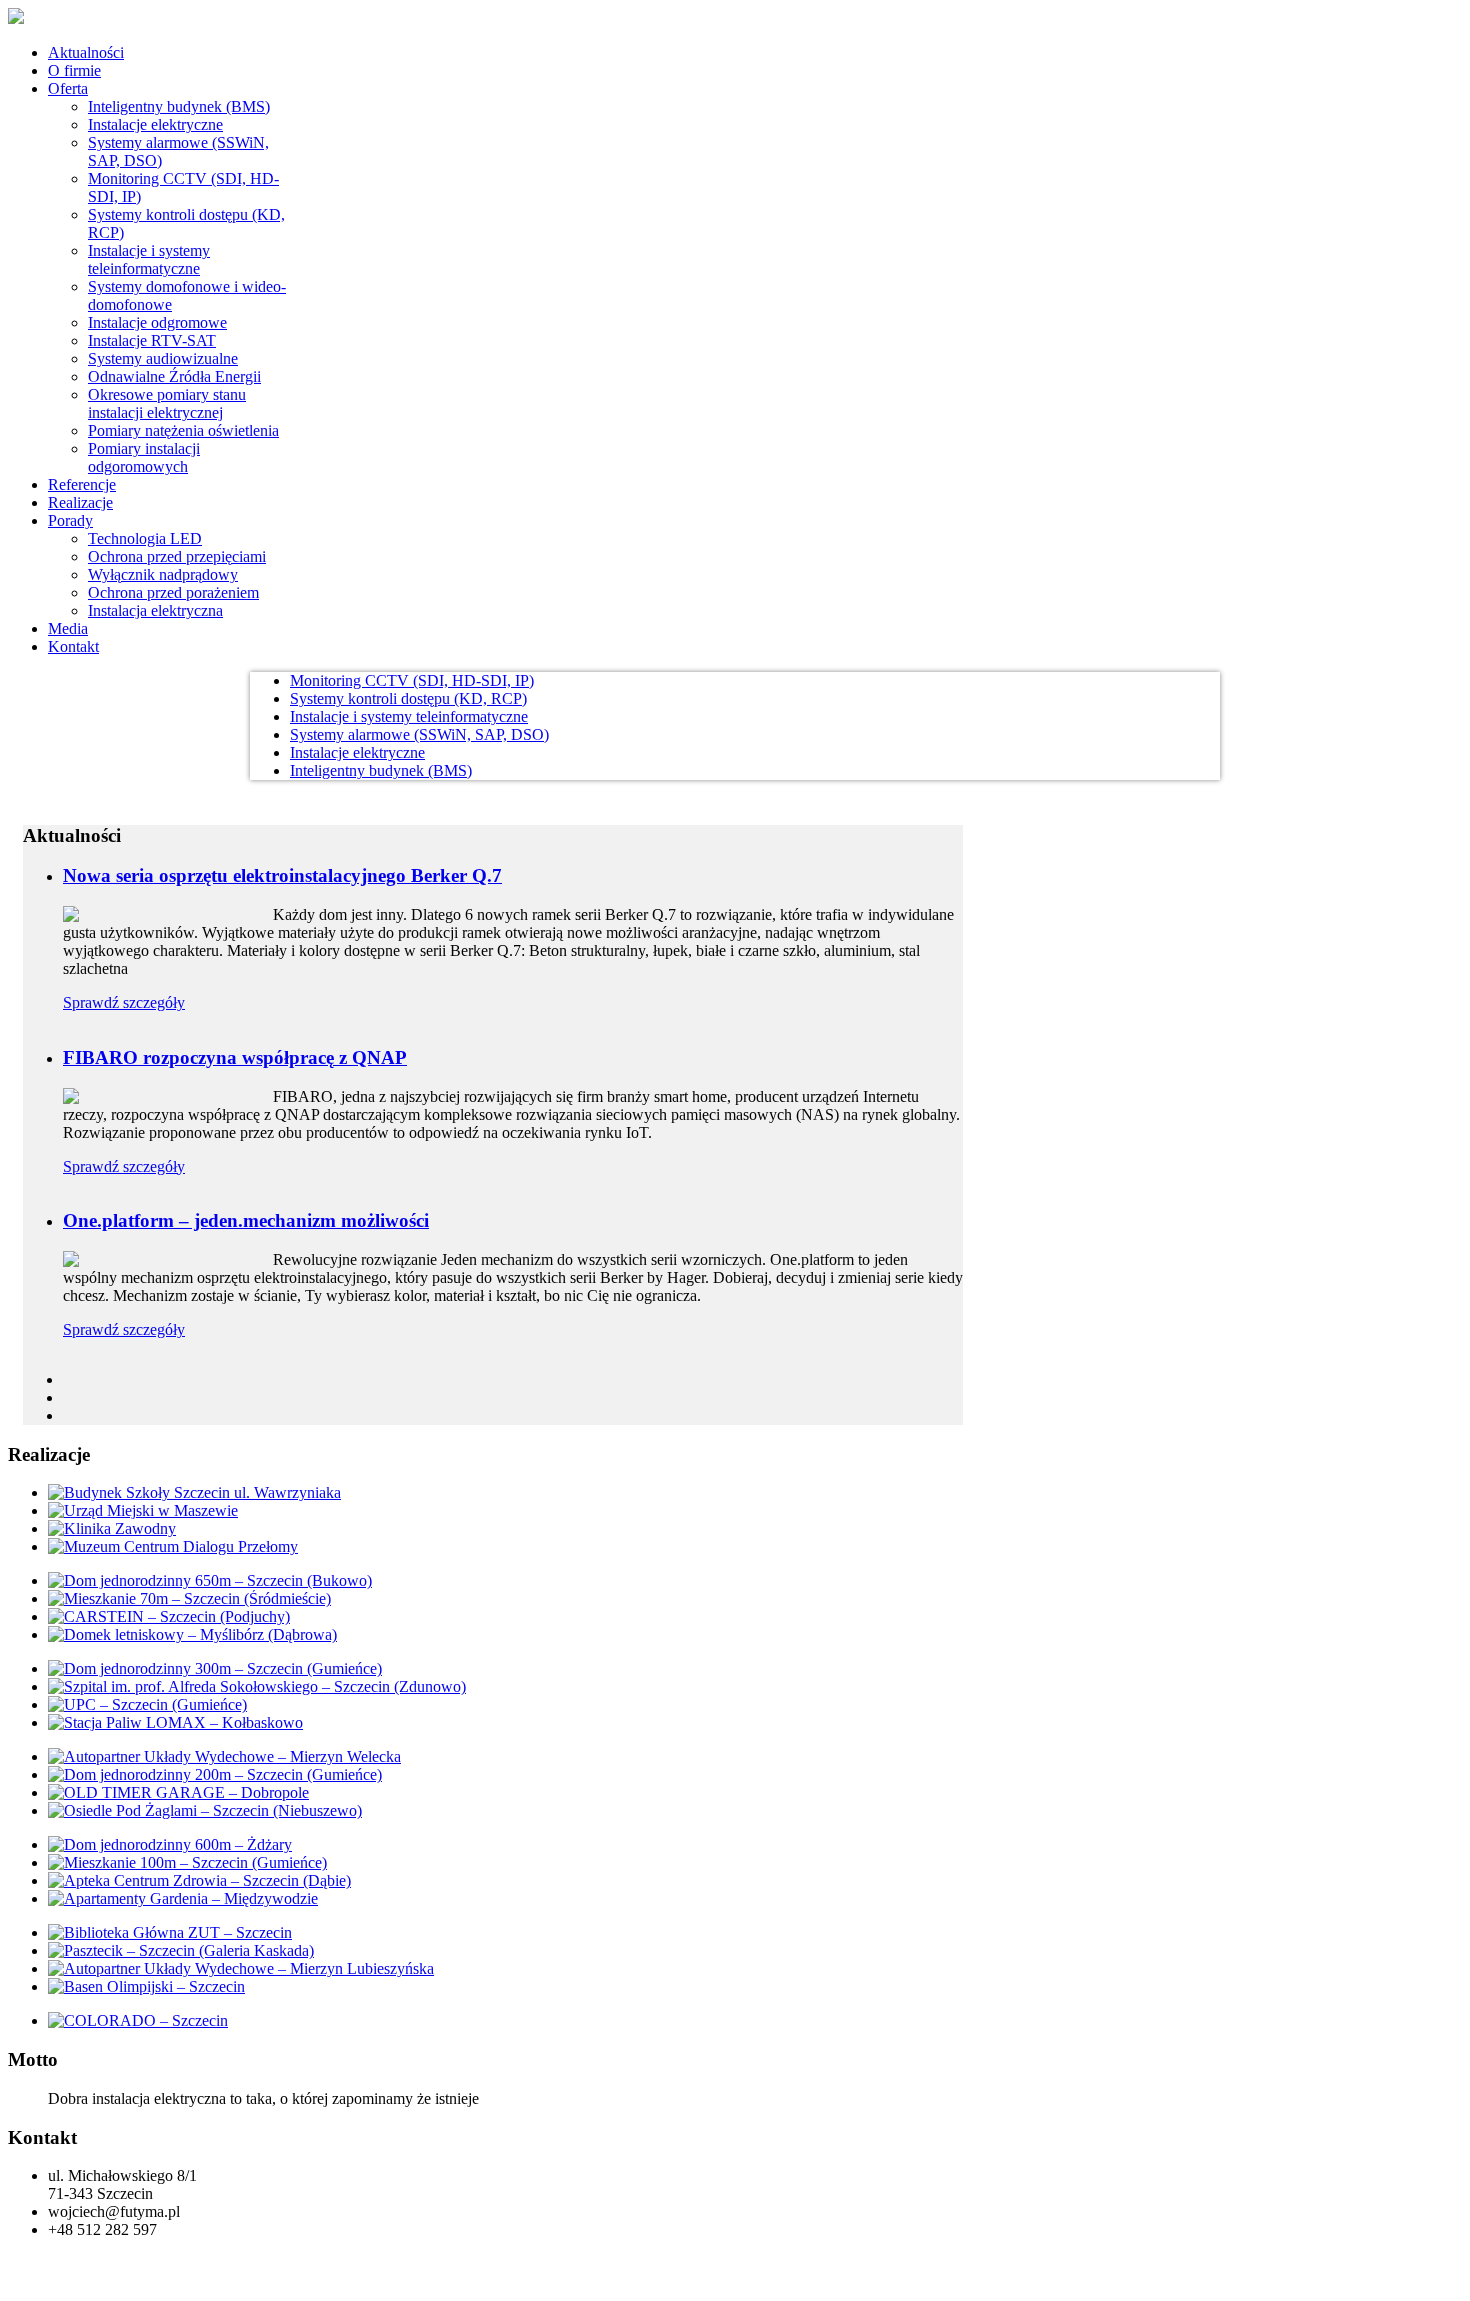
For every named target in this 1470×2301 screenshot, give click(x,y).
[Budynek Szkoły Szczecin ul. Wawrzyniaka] (194, 1492)
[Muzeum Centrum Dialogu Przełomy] (173, 1546)
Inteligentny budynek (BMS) (381, 770)
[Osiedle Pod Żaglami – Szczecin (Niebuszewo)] (205, 1810)
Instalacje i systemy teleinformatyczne (409, 716)
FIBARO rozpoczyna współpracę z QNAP (235, 1057)
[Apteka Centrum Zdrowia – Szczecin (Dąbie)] (199, 1880)
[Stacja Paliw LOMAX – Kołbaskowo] (175, 1722)
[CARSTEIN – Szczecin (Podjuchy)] (169, 1616)
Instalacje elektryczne (357, 752)
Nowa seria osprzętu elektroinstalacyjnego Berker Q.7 (282, 875)
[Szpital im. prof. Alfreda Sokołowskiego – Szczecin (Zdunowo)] (257, 1686)
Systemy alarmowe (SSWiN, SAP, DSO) (419, 734)
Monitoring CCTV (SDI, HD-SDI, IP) (412, 680)
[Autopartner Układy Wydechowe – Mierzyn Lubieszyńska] (241, 1968)
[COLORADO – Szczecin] (138, 2020)
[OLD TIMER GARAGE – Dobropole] (178, 1792)
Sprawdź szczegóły (124, 1002)
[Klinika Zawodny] (112, 1528)
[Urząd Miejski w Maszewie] (143, 1510)
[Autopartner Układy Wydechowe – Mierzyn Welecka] (224, 1756)
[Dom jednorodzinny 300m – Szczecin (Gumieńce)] (215, 1668)
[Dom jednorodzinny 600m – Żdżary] (170, 1844)
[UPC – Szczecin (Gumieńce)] (147, 1704)
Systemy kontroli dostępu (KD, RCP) (408, 698)
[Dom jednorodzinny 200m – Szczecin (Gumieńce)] (215, 1774)
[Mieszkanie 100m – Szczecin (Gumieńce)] (187, 1862)
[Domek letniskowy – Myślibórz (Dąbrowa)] (192, 1634)
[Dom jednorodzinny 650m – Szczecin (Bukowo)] (210, 1580)
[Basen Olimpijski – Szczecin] (146, 1986)
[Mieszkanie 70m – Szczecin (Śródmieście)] (189, 1598)
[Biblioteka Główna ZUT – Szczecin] (170, 1932)
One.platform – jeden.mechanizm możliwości (246, 1220)
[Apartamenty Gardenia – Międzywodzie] (183, 1898)
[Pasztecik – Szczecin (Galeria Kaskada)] (181, 1950)
